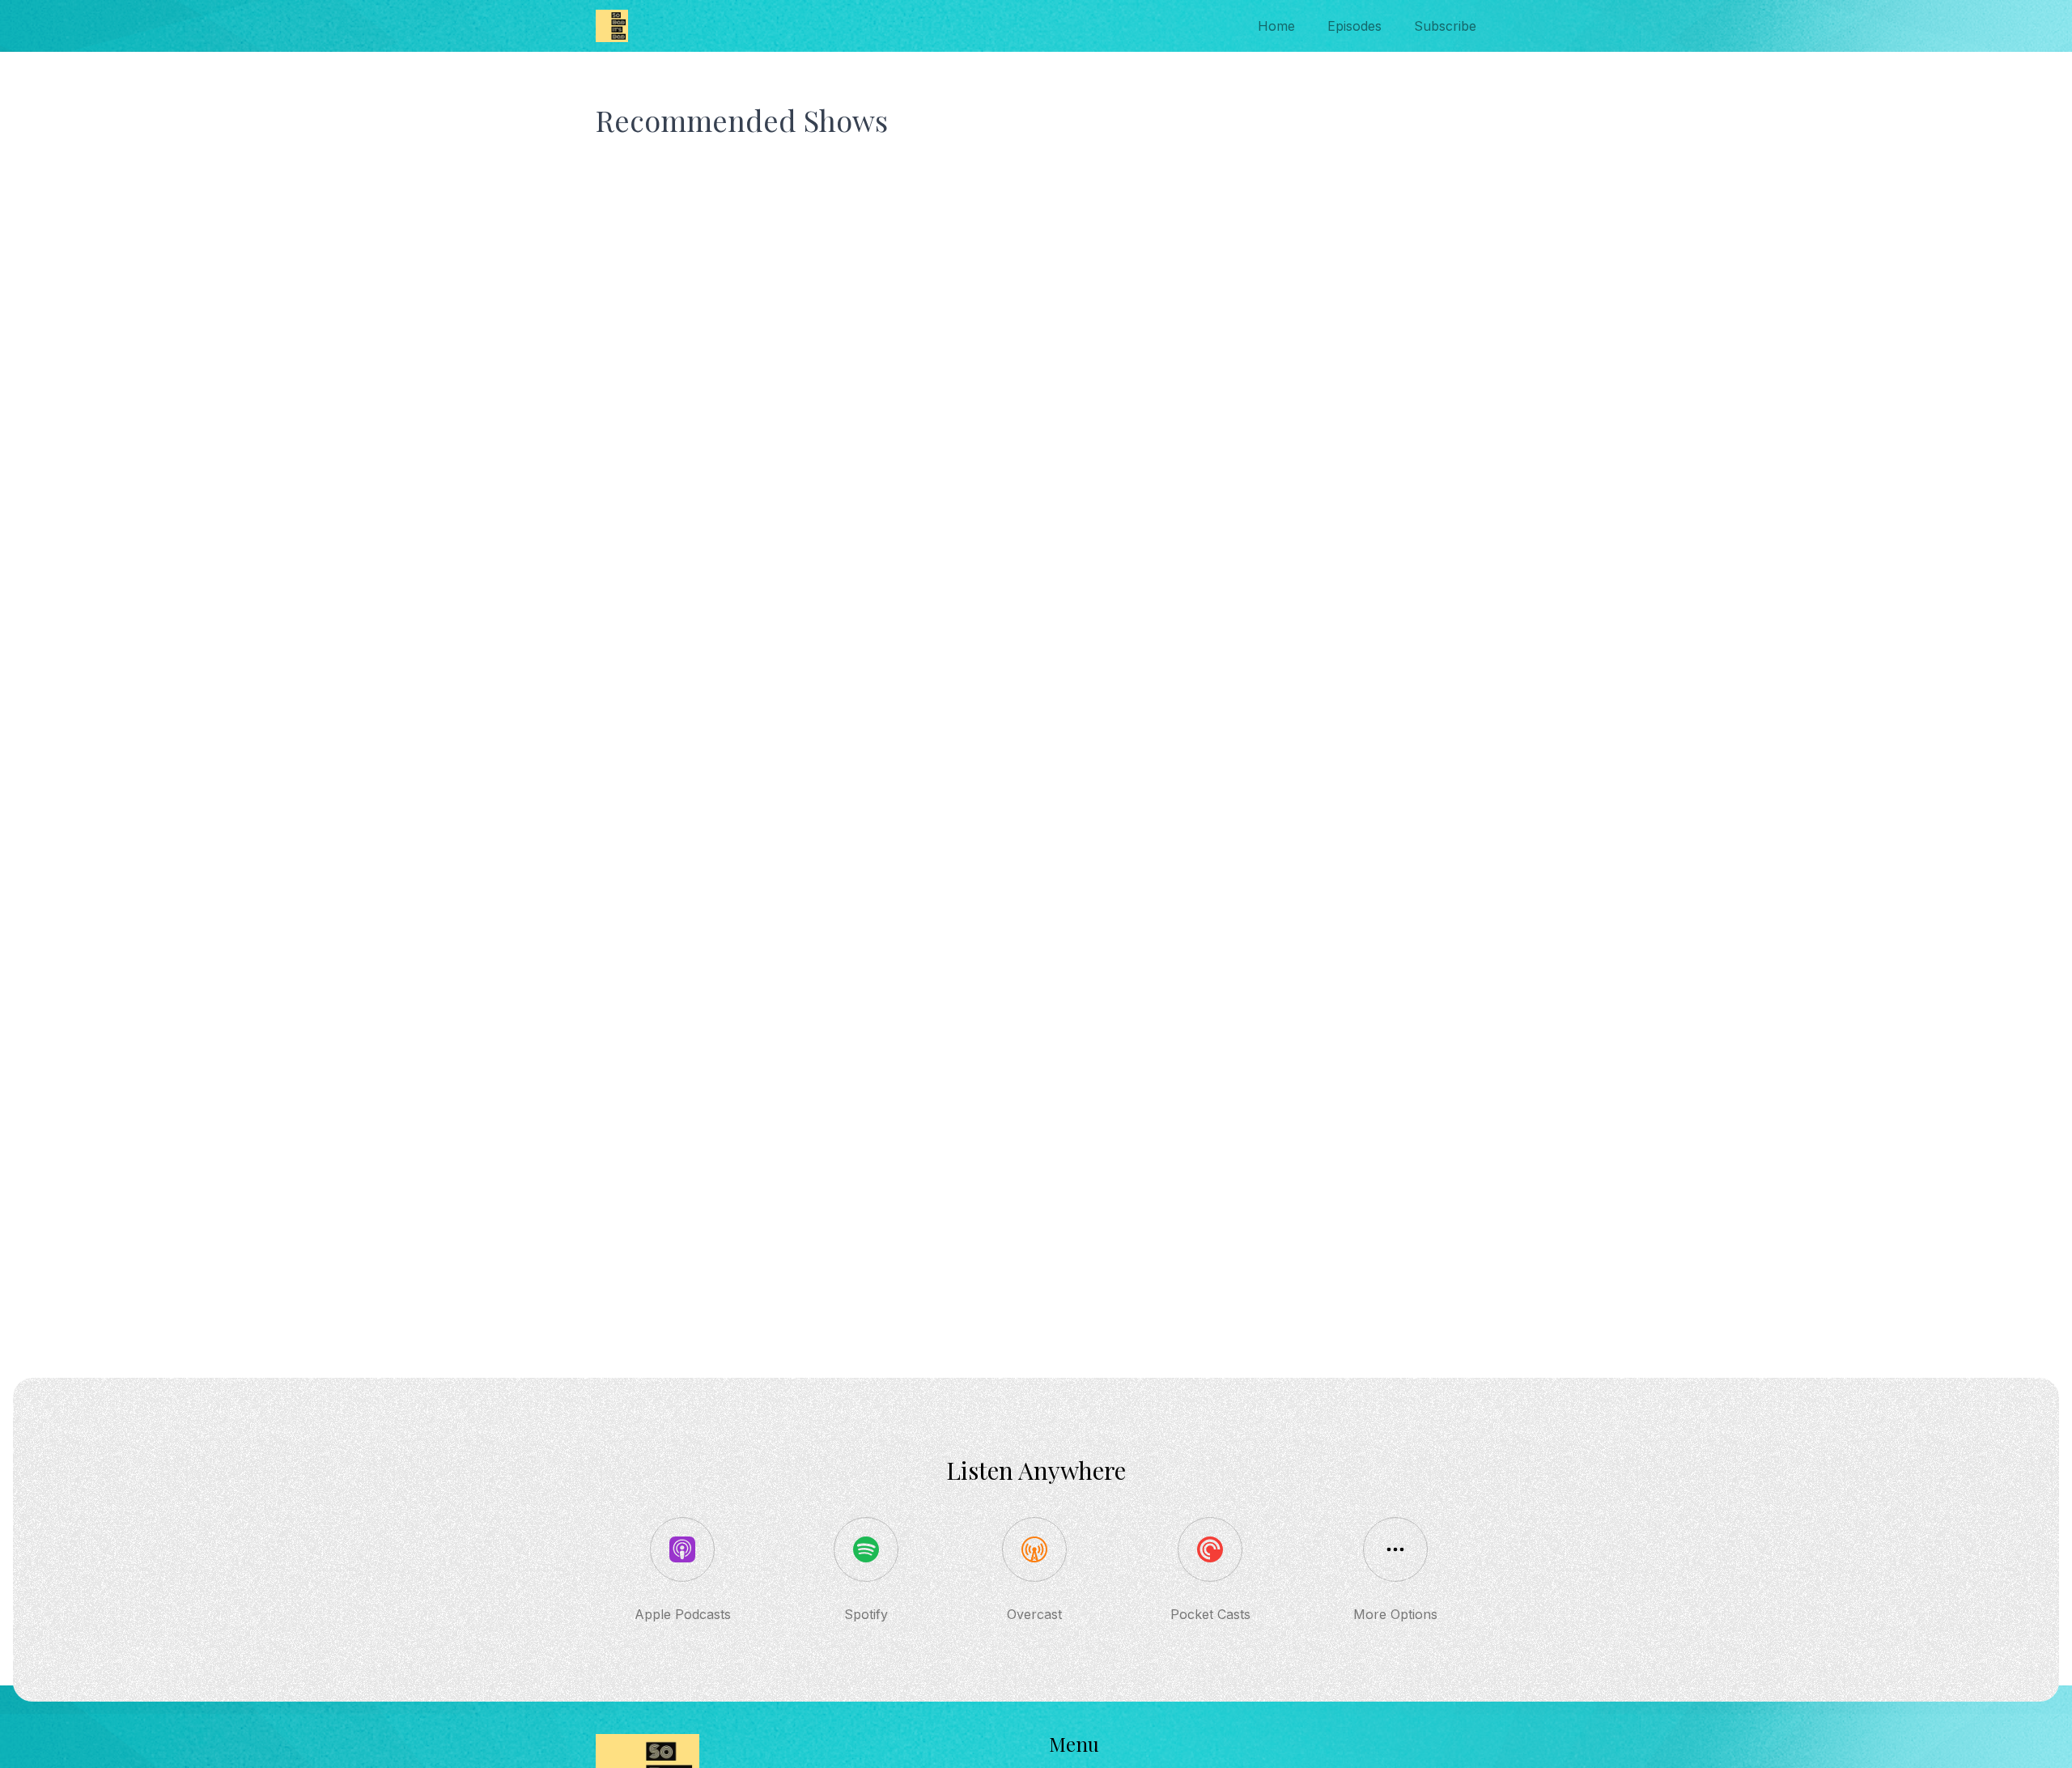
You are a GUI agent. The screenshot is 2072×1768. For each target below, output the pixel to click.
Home (1276, 26)
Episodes (1354, 26)
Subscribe (1445, 26)
